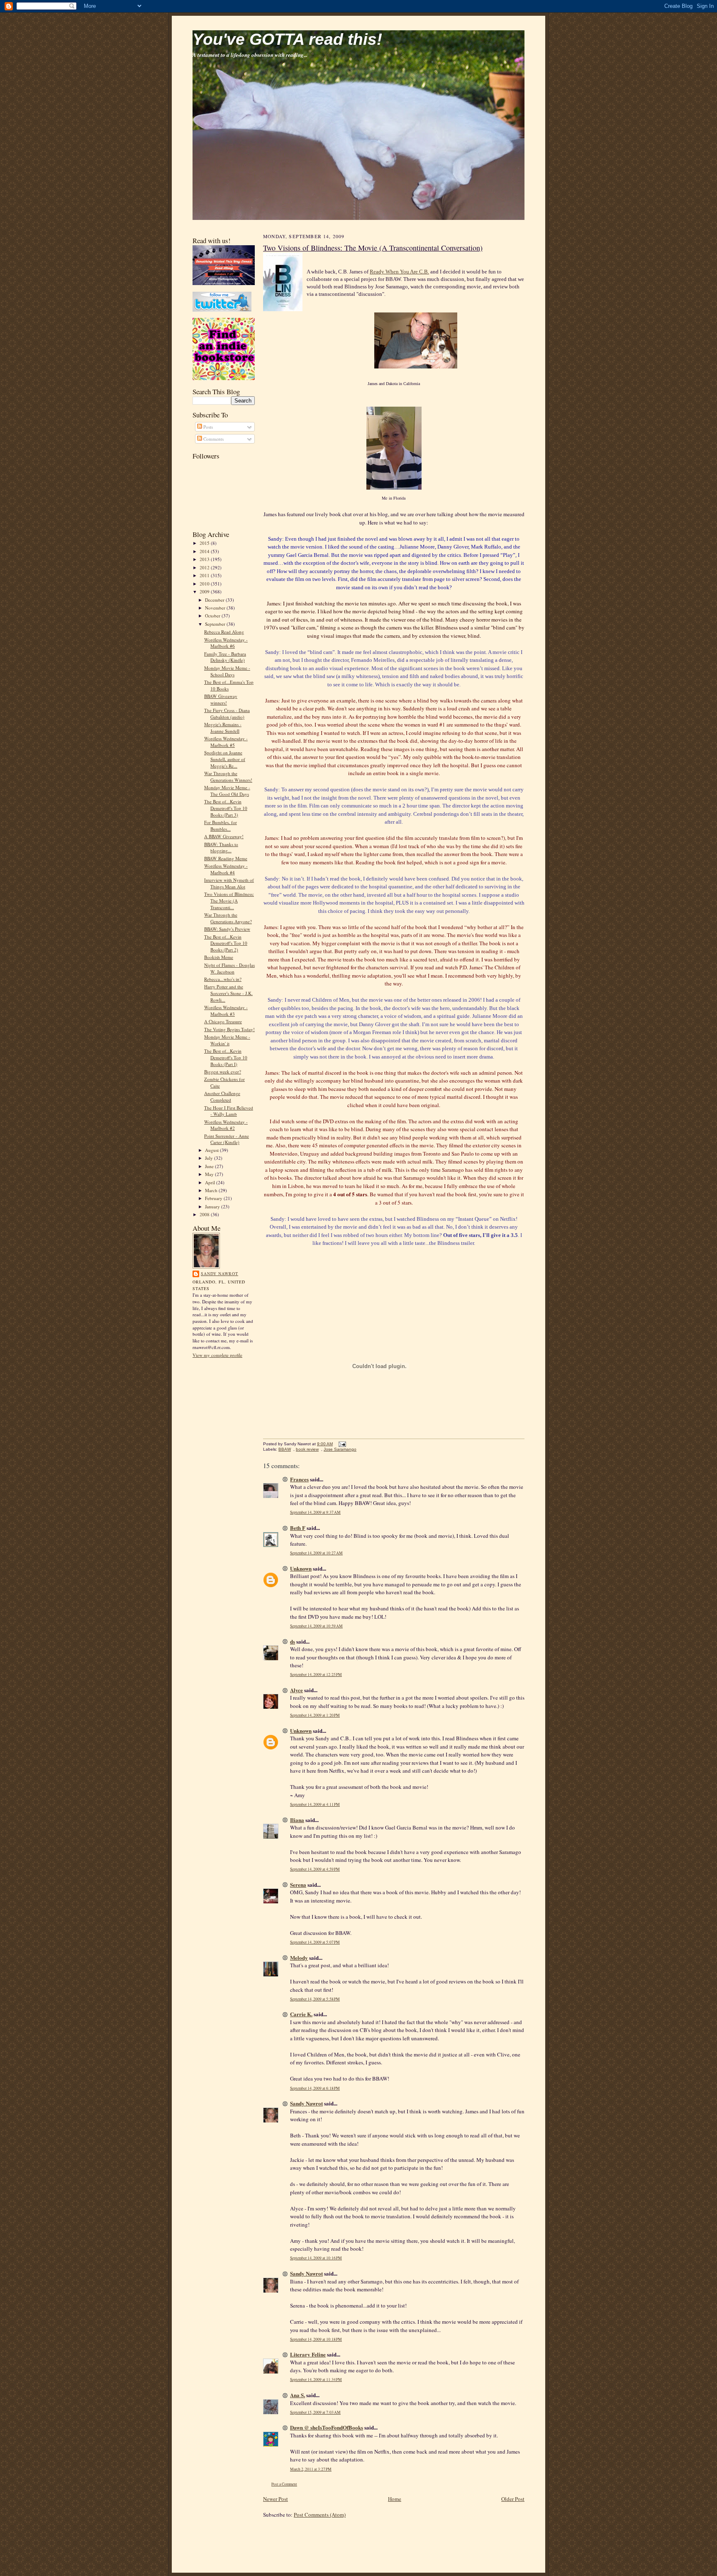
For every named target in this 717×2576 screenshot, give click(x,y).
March (212, 1190)
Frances (299, 1479)
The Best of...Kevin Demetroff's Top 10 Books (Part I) (226, 1057)
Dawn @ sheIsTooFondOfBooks (327, 2427)
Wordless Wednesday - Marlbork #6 (226, 643)
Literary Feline (308, 2354)
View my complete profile (217, 1355)
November (216, 608)
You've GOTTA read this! (287, 39)
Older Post (513, 2499)
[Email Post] (341, 1444)
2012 (205, 567)
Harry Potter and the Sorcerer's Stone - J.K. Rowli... (228, 993)
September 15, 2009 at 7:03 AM (315, 2412)
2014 (205, 551)
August (212, 1150)
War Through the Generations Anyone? (228, 918)
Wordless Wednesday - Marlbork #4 (226, 869)
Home (395, 2499)
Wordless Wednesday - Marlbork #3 (226, 1011)
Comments (213, 439)
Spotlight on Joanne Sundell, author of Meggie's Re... (225, 759)
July (210, 1158)
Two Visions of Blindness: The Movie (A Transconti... (229, 900)
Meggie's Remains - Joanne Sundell (223, 728)
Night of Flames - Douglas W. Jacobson (229, 968)
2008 (205, 1214)
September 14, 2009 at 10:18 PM (316, 2339)
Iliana (297, 1820)
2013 (205, 559)
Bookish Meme (219, 957)
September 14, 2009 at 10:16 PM (316, 2258)
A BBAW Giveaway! (224, 836)
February (214, 1198)
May (210, 1174)
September (216, 624)
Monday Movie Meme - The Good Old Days (227, 791)
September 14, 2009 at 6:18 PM (315, 2088)
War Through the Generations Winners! (228, 777)
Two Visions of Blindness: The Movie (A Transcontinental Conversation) (373, 248)
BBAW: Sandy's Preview (227, 929)
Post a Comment (284, 2484)
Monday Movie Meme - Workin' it (227, 1040)
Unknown (301, 1568)
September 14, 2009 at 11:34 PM (316, 2380)
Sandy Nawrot (219, 1273)
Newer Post (276, 2499)
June (210, 1166)
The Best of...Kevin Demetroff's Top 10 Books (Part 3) (226, 808)
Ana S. (298, 2395)
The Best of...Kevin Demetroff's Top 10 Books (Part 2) (226, 943)
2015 (205, 543)
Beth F (298, 1528)
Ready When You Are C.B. (399, 272)
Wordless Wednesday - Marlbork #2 (226, 1125)
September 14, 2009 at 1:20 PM (315, 1715)
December (215, 600)
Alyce (296, 1690)
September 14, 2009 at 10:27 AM (316, 1553)
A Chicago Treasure (223, 1021)
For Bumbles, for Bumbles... (221, 826)
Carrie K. (301, 2014)
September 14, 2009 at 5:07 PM (315, 1942)
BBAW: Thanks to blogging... (221, 848)
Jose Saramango (340, 1449)
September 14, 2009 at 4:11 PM (315, 1804)
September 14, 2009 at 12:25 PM (316, 1675)
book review (307, 1449)
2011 (205, 575)
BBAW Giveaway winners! (221, 699)
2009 (205, 592)
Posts (207, 427)
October (213, 616)
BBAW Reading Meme (226, 858)
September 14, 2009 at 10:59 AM (316, 1626)
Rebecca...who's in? (223, 979)
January (213, 1206)
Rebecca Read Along (224, 632)
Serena (298, 1884)
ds (293, 1641)
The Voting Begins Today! (229, 1029)
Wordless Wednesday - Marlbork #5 (226, 742)
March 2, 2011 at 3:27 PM (311, 2469)
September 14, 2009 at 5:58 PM (315, 1999)
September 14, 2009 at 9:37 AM (315, 1512)
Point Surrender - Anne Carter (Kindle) (227, 1139)
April (211, 1182)
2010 (205, 584)
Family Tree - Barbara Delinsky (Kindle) (225, 657)
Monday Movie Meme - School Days (227, 671)
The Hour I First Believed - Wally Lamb (229, 1111)
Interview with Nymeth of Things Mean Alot (229, 883)
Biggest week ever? (223, 1072)
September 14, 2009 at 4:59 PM (315, 1869)
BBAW (285, 1449)
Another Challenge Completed (222, 1097)
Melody (299, 1958)
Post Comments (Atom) (320, 2515)
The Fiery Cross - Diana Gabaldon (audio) (227, 714)
